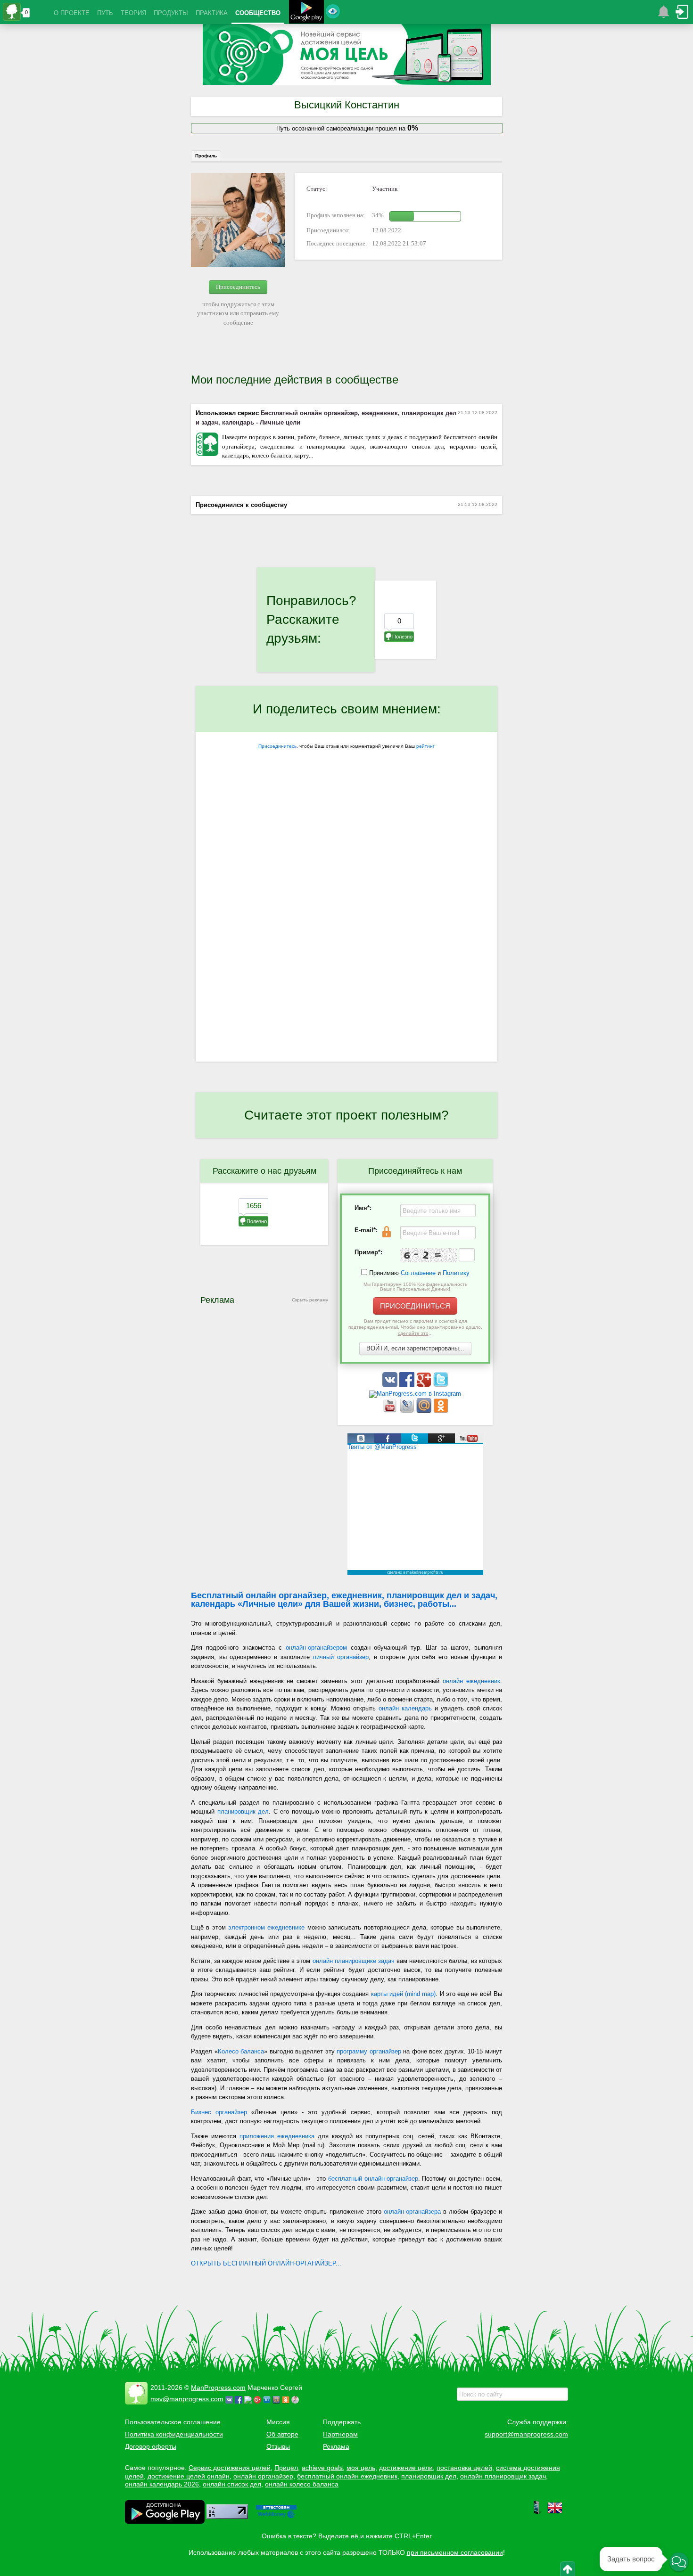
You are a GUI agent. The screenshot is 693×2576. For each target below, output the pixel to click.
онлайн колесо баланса (302, 2484)
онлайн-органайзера (412, 2212)
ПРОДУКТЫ (171, 13)
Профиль (206, 156)
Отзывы (278, 2446)
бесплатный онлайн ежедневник (347, 2476)
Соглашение (418, 1273)
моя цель (361, 2468)
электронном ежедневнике (266, 1927)
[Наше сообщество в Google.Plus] (425, 1385)
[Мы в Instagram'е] (415, 1394)
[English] (555, 2513)
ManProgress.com (218, 2388)
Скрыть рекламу (310, 1300)
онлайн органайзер (263, 2476)
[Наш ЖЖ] (408, 1411)
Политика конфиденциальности (174, 2434)
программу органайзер (369, 2051)
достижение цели (406, 2468)
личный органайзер (341, 1657)
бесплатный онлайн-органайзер (373, 2179)
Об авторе (282, 2434)
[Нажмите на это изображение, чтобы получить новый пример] (429, 1255)
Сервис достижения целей (230, 2468)
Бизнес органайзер (219, 2112)
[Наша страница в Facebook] (408, 1385)
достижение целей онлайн (189, 2476)
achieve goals (322, 2468)
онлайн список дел (232, 2484)
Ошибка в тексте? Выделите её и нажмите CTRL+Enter (347, 2536)
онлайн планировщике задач (354, 1961)
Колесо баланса (241, 2051)
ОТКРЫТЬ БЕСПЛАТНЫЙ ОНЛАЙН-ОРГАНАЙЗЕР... (266, 2263)
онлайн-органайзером (316, 1648)
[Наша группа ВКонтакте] (391, 1385)
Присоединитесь (238, 287)
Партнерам (340, 2434)
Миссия (278, 2422)
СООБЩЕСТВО (258, 13)
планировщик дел (243, 1811)
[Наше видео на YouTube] (391, 1411)
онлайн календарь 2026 (162, 2484)
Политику (456, 1273)
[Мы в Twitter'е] (441, 1385)
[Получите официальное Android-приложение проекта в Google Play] (306, 13)
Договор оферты (151, 2446)
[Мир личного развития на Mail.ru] (425, 1411)
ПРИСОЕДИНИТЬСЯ (415, 1306)
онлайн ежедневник (471, 1681)
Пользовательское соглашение (173, 2422)
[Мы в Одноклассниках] (441, 1411)
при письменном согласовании (455, 2552)
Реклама (336, 2446)
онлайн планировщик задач (503, 2476)
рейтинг (425, 746)
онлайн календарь (405, 1708)
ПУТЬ (105, 13)
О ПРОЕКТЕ (72, 13)
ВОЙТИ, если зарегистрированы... (415, 1348)
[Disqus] (346, 939)
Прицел (286, 2468)
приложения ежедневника (277, 2136)
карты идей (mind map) (404, 1994)
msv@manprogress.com (187, 2399)
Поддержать (342, 2422)
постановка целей (464, 2468)
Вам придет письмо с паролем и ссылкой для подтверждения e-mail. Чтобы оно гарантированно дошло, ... (415, 1327)
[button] (679, 2562)
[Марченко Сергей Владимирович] (297, 2399)
